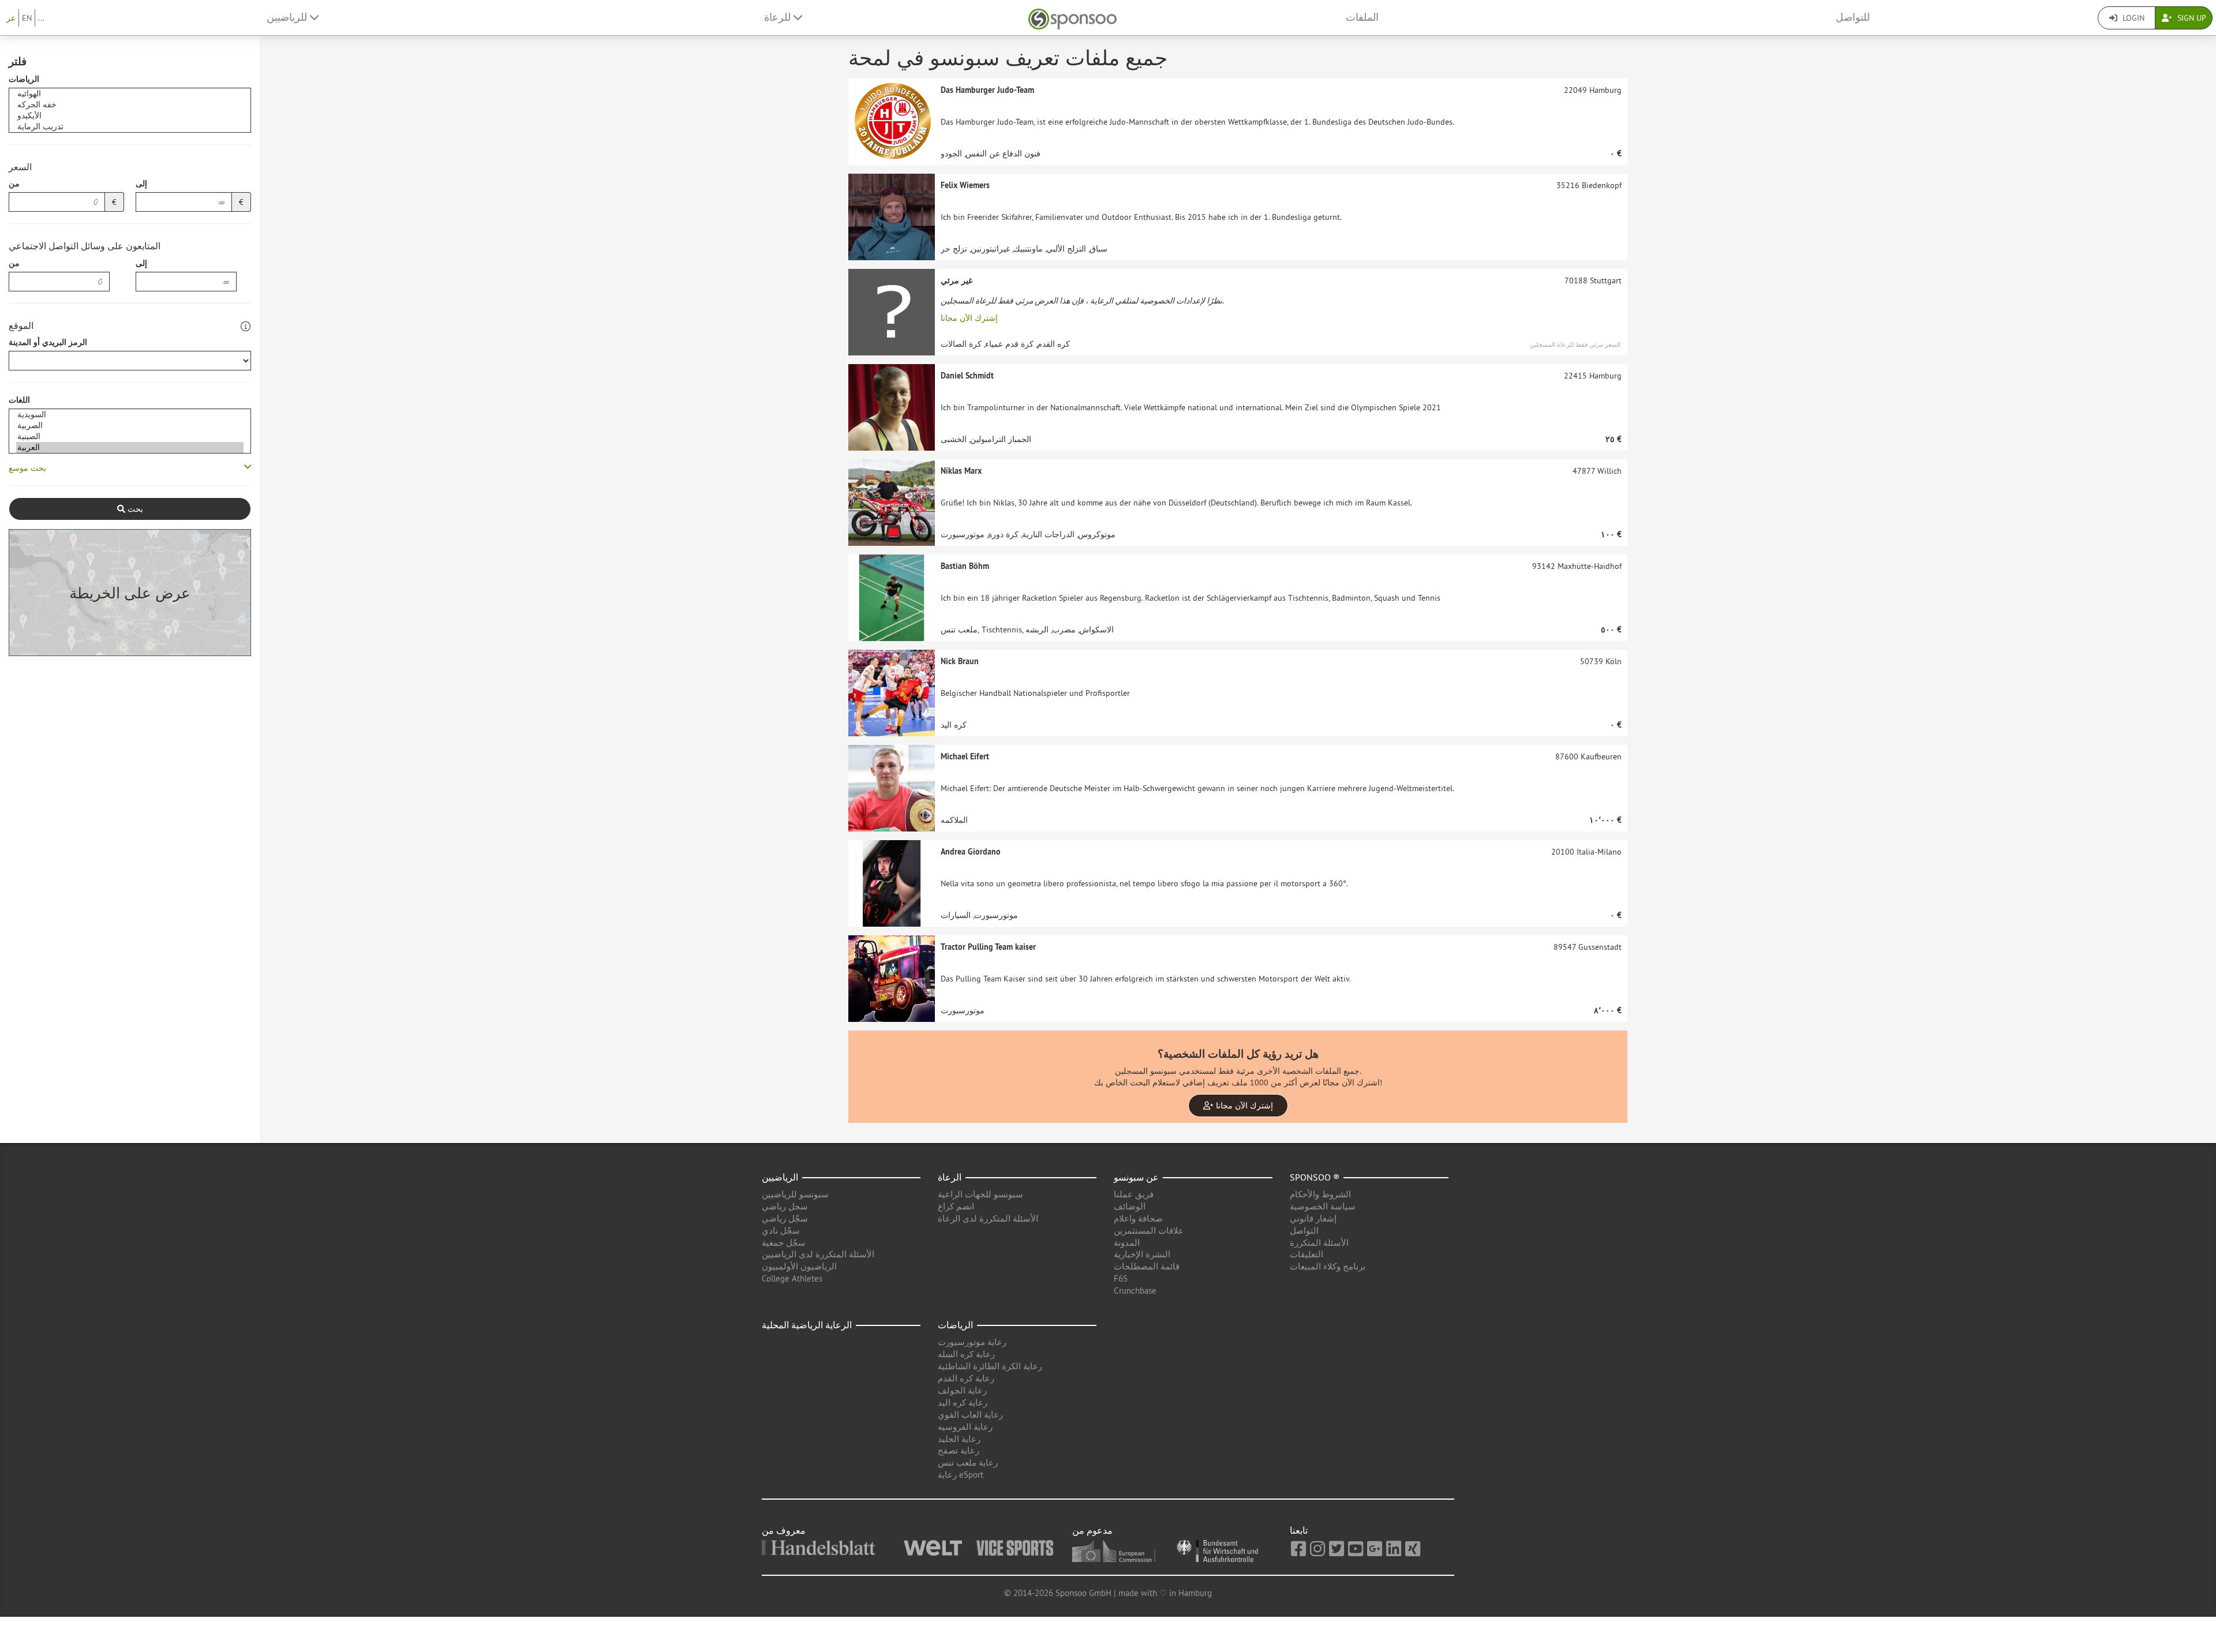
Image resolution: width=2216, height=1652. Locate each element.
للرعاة (779, 17)
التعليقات (1307, 1254)
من (14, 183)
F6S (1121, 1278)
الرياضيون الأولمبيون (799, 1266)
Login (2132, 18)
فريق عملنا (1134, 1194)
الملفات (1362, 17)
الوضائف (1130, 1206)
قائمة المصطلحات (1147, 1266)
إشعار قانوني (1313, 1218)
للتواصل (1853, 17)
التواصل (1304, 1230)
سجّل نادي (781, 1230)
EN (27, 18)
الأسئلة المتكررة (1319, 1243)
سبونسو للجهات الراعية (980, 1194)
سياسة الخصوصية (1323, 1206)
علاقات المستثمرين (1149, 1230)
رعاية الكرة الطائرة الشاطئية (990, 1366)
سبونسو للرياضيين (795, 1194)
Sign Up (2191, 18)
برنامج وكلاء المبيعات (1328, 1266)
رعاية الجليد (959, 1439)
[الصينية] (130, 437)
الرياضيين (780, 1177)
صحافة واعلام (1138, 1218)
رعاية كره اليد (963, 1402)
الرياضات (24, 79)
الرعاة (950, 1177)
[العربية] (130, 447)
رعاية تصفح (959, 1450)
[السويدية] (130, 415)
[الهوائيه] (130, 94)
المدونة (1127, 1243)
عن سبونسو (1136, 1177)
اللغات (19, 400)
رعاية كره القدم (966, 1378)
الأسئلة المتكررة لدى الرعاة (988, 1218)
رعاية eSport (961, 1475)
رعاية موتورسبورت (972, 1342)
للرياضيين (288, 17)
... (41, 18)
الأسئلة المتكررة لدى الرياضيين (818, 1254)
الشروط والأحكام (1320, 1194)
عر (11, 18)
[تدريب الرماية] (130, 127)
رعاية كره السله (966, 1354)
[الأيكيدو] (130, 116)
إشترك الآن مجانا (969, 318)
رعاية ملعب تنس (968, 1462)
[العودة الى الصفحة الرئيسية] (1073, 18)
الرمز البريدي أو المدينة (48, 342)
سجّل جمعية (784, 1243)
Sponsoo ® (1315, 1177)
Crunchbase (1135, 1290)
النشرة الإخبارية (1142, 1254)
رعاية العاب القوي (970, 1415)
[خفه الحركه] (130, 105)
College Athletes (792, 1278)
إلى (141, 183)
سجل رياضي (785, 1206)
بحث (134, 509)
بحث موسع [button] (27, 468)
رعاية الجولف (962, 1390)
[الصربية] (130, 426)
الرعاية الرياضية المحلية (807, 1325)
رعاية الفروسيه (965, 1427)
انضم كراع (956, 1206)
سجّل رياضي (785, 1218)
